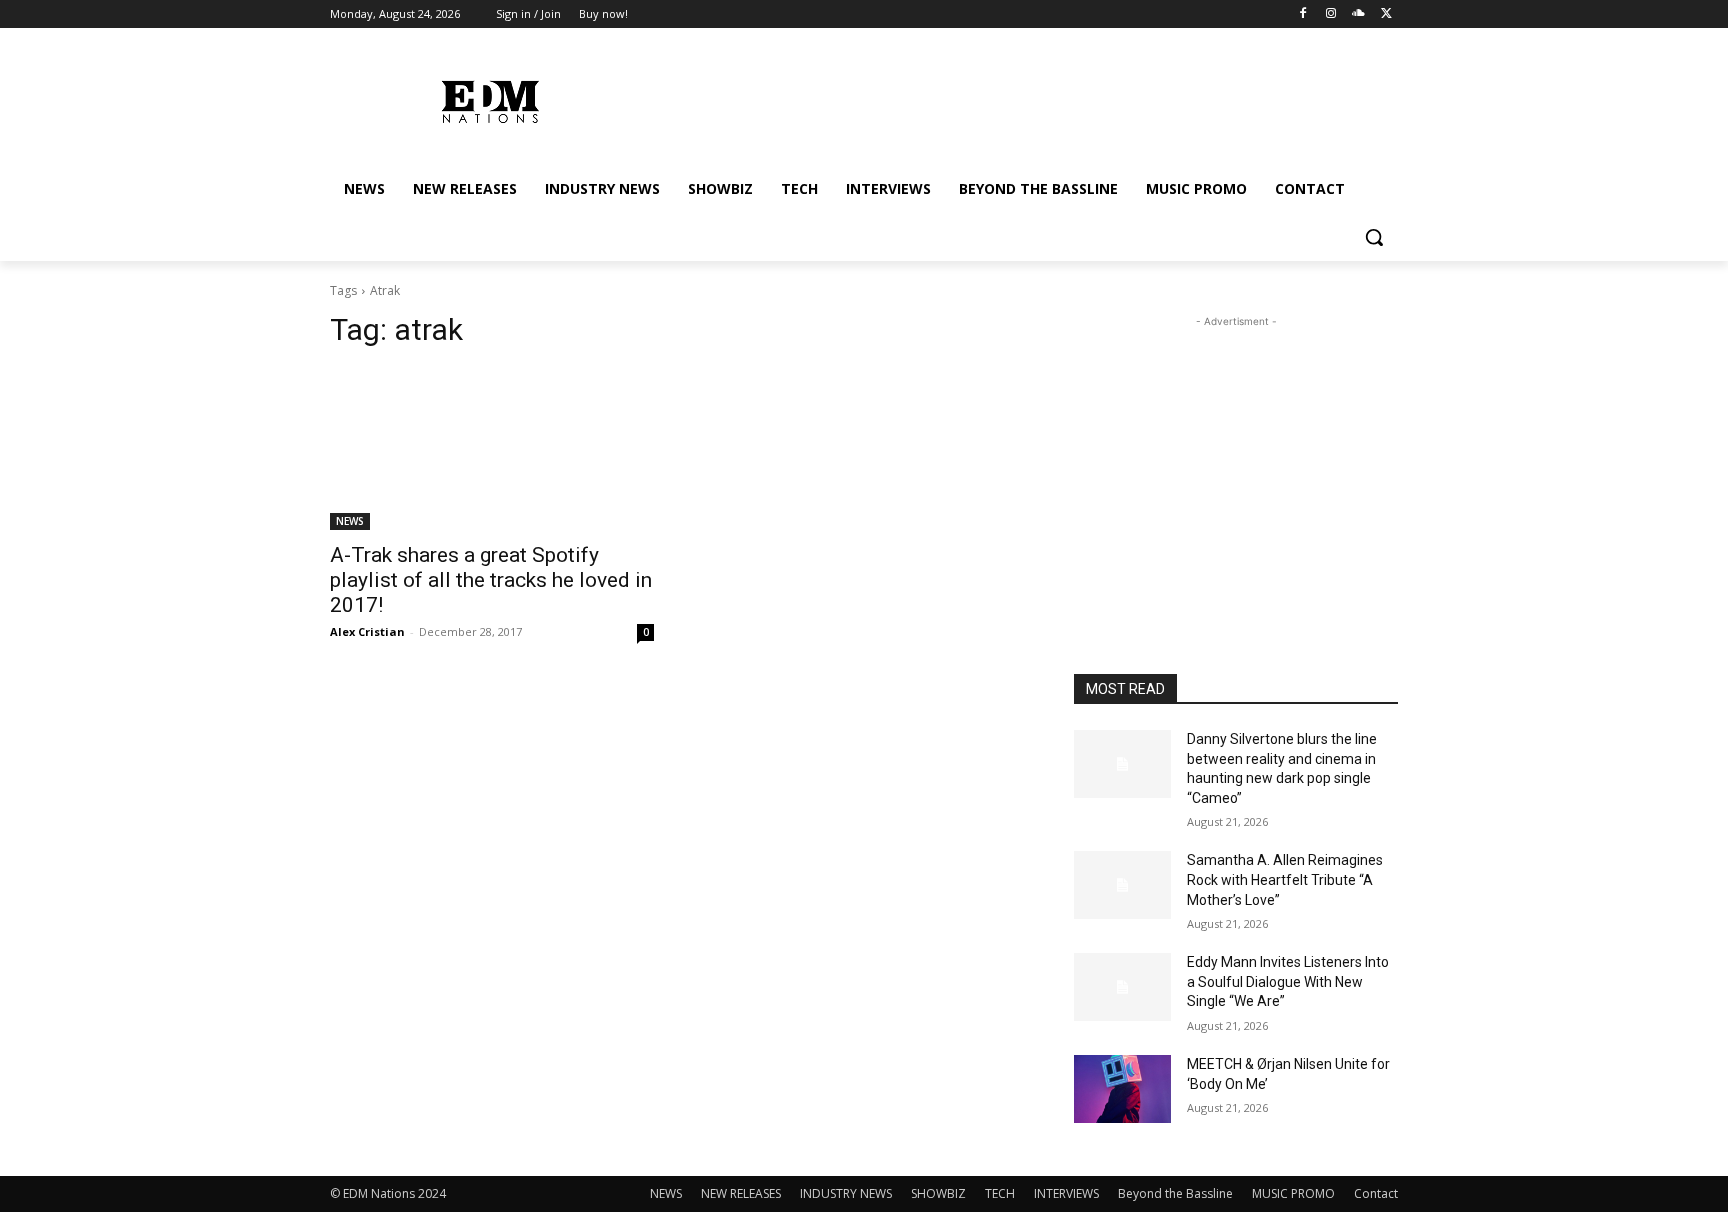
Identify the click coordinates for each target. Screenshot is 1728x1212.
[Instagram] (1331, 14)
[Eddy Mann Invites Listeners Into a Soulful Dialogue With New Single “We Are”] (1122, 987)
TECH (1000, 1193)
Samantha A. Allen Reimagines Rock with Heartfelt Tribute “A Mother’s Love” (1285, 879)
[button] (1374, 237)
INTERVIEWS (1066, 1193)
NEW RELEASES (741, 1193)
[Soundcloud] (1358, 14)
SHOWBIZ (938, 1193)
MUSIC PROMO (1293, 1193)
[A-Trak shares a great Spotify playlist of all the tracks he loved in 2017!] (492, 449)
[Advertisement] (1236, 457)
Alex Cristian (367, 631)
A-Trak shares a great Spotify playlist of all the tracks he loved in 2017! (491, 580)
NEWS (350, 521)
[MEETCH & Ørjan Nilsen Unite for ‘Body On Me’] (1122, 1089)
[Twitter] (1386, 14)
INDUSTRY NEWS (846, 1193)
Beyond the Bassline (1175, 1193)
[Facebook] (1303, 14)
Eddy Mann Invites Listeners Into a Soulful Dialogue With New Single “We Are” (1288, 981)
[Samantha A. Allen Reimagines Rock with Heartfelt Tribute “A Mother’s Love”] (1122, 885)
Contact (1376, 1193)
